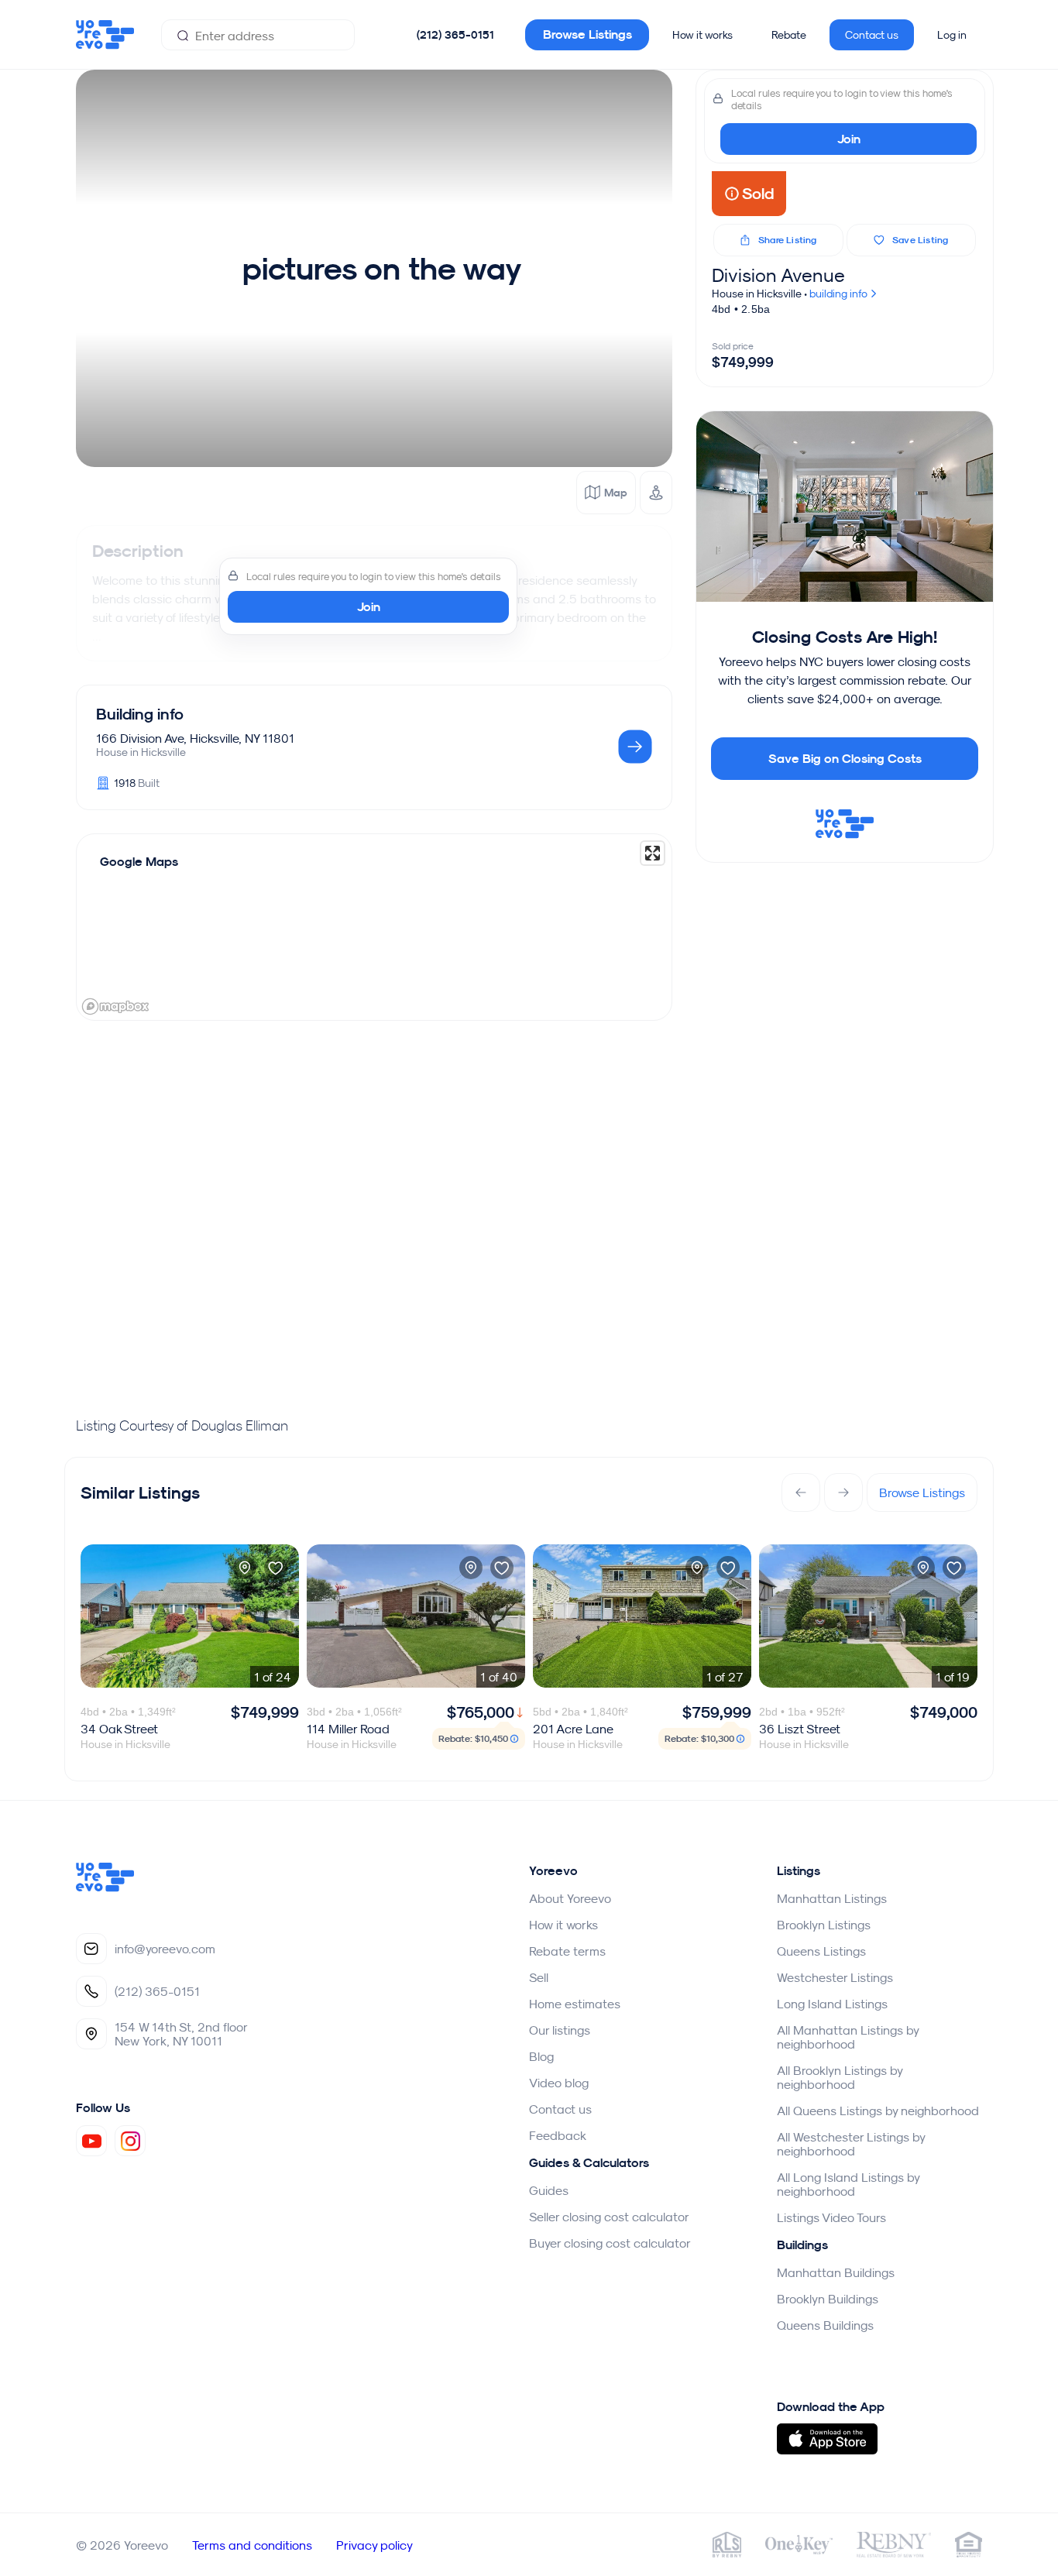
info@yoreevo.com (165, 1949)
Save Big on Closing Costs (845, 759)
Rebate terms (567, 1951)
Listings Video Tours (831, 2217)
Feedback (558, 2135)
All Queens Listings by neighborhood (878, 2111)
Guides (549, 2190)
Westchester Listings (835, 1977)
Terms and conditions (252, 2545)
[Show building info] (635, 748)
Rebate (789, 35)
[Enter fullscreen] (653, 853)
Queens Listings (821, 1951)
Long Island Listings (832, 2004)
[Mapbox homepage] (115, 1006)
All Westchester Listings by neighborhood (851, 2144)
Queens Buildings (825, 2325)
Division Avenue (778, 275)
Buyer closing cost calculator (610, 2243)
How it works (702, 35)
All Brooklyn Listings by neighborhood (840, 2077)
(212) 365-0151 (455, 35)
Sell (539, 1977)
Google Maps (139, 862)
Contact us (872, 35)
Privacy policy (374, 2545)
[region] (374, 927)
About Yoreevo (570, 1898)
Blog (541, 2056)
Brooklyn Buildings (828, 2299)
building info (840, 294)
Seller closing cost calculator (609, 2217)
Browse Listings (587, 34)
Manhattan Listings (832, 1898)
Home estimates (575, 2004)
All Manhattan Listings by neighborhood (848, 2037)
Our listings (560, 2030)
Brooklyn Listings (824, 1925)
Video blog (559, 2083)
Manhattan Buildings (836, 2272)
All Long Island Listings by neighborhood (848, 2184)
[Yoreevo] (105, 1887)
